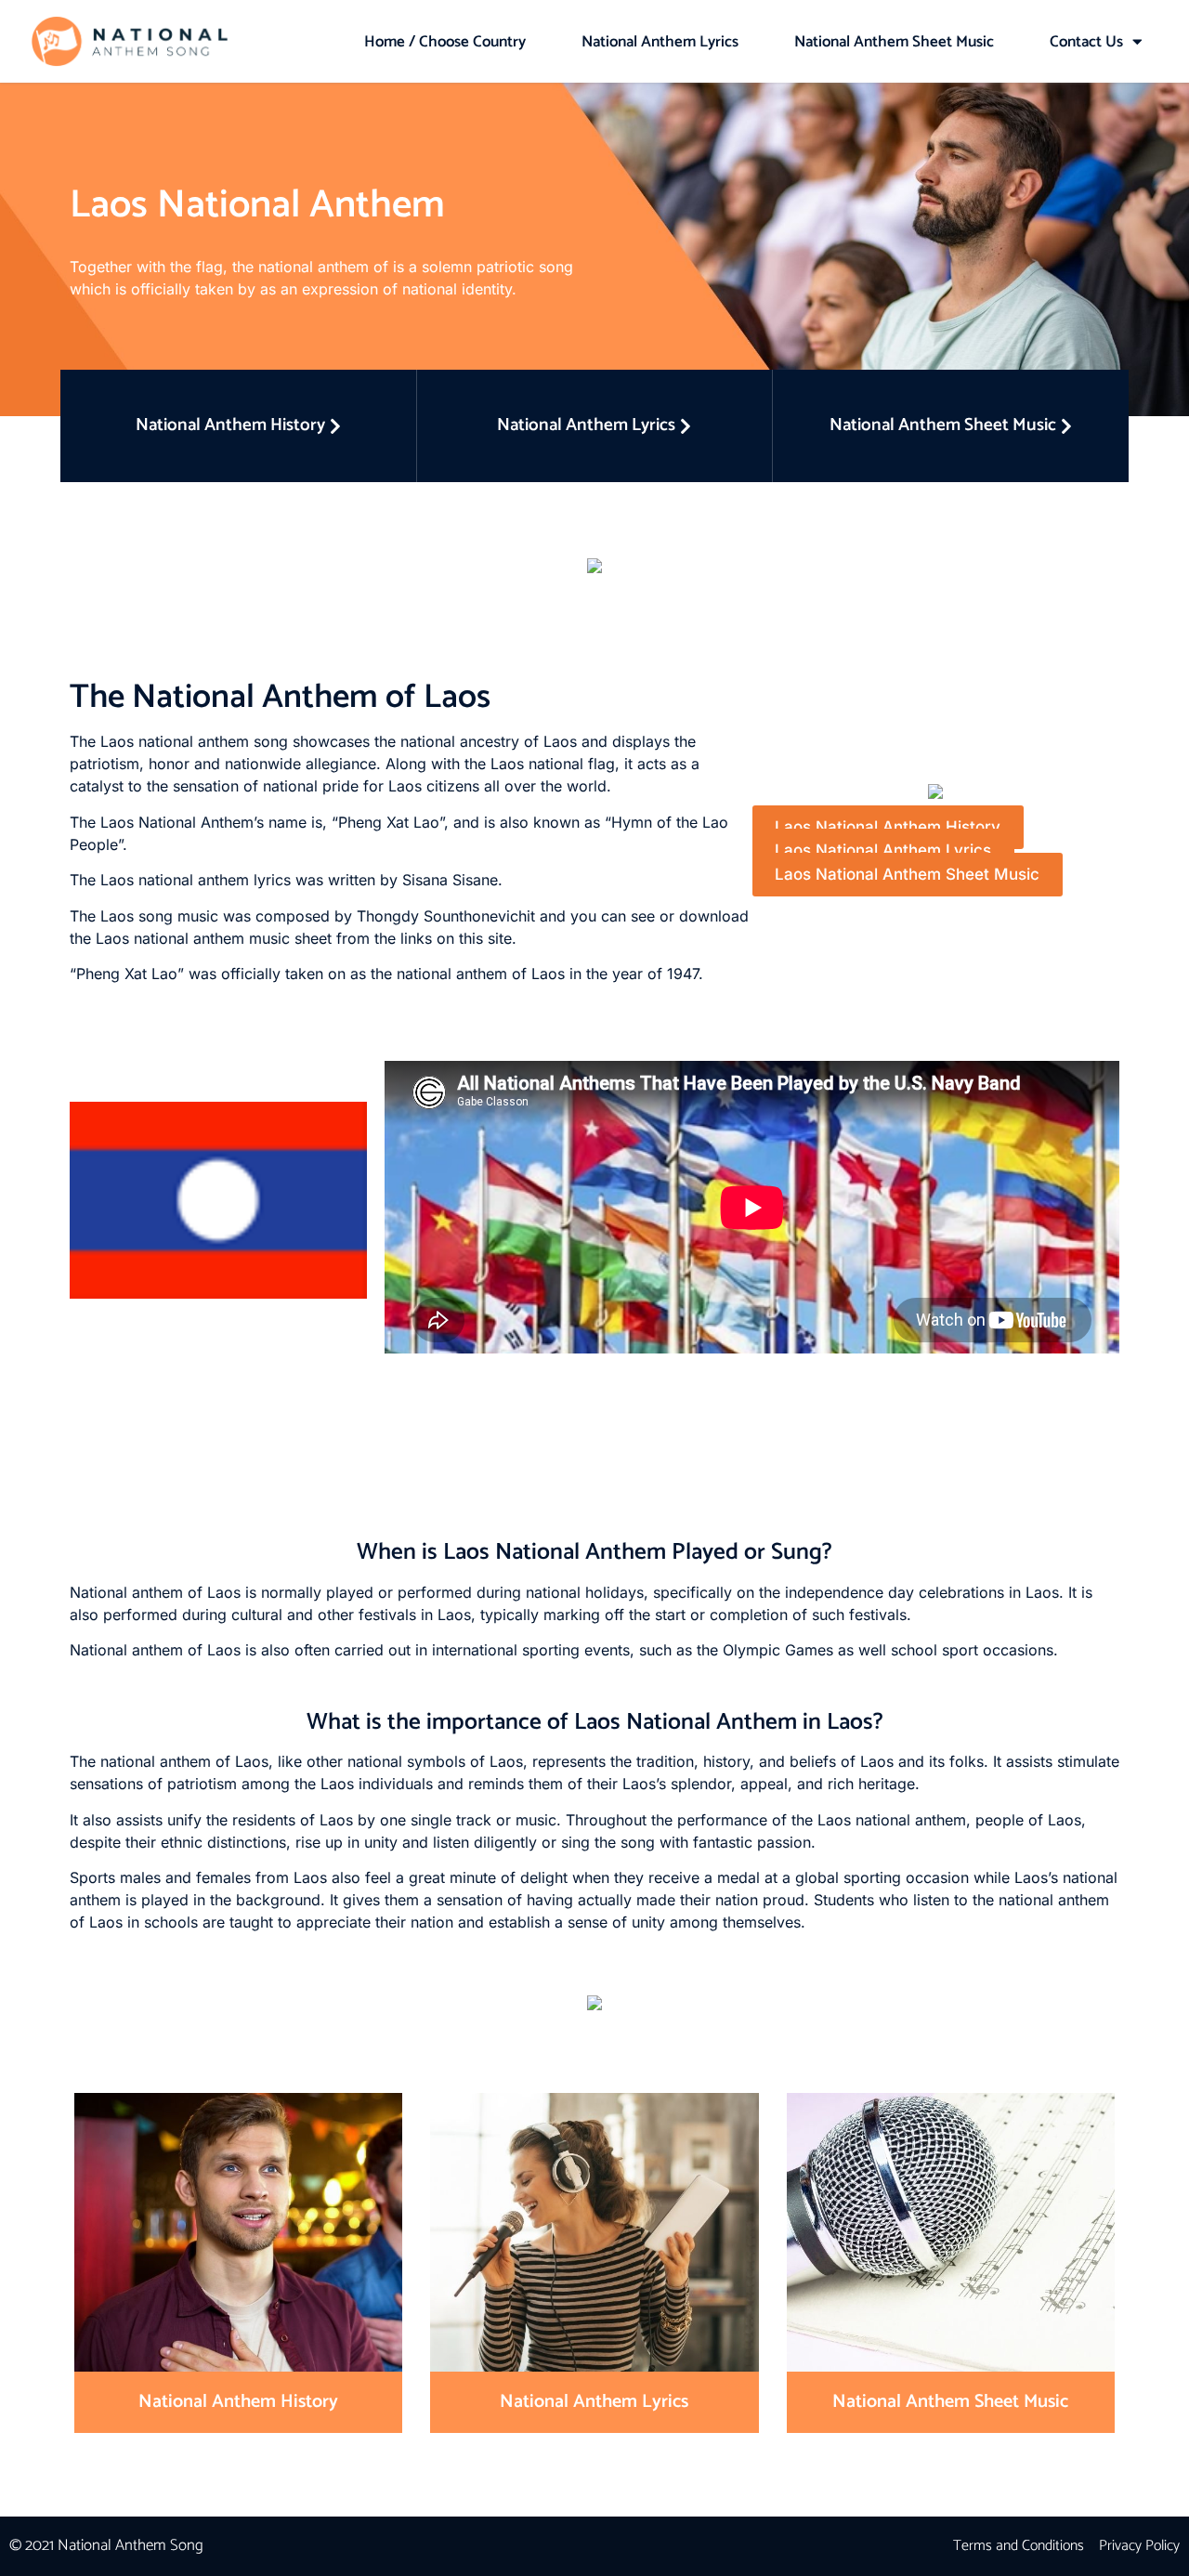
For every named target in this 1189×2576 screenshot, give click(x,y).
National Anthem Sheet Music (894, 42)
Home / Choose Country (445, 42)
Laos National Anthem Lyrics (883, 851)
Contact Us (1086, 42)
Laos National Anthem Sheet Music (907, 874)
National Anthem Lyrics (660, 42)
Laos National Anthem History (888, 827)
